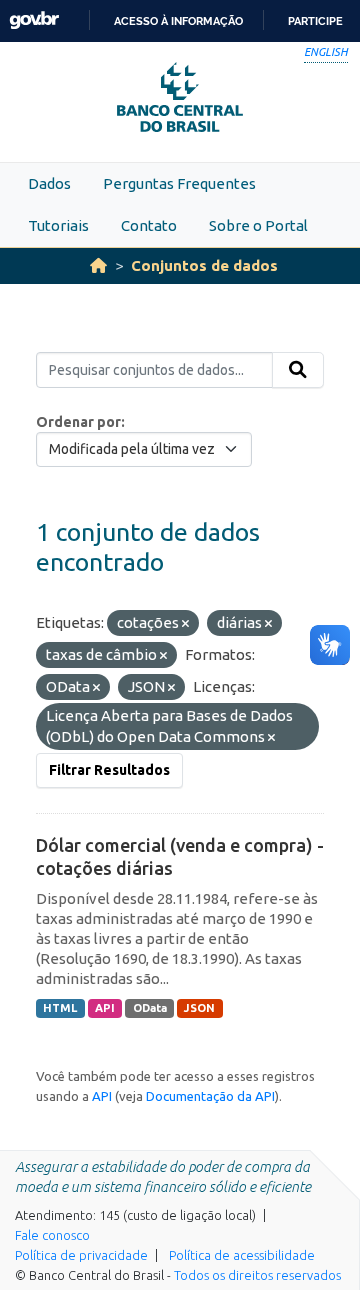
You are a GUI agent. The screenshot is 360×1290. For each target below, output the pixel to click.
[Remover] (185, 624)
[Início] (98, 265)
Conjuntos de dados (204, 265)
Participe (315, 21)
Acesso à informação (178, 21)
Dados (49, 183)
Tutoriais (58, 225)
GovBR (34, 20)
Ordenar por (78, 422)
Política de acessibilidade (242, 1255)
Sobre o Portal (258, 225)
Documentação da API (210, 1096)
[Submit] (298, 370)
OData (150, 1008)
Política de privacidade (81, 1255)
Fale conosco (52, 1235)
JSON (199, 1008)
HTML (60, 1008)
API (105, 1008)
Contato (149, 225)
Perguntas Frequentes (179, 183)
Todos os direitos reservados (257, 1275)
